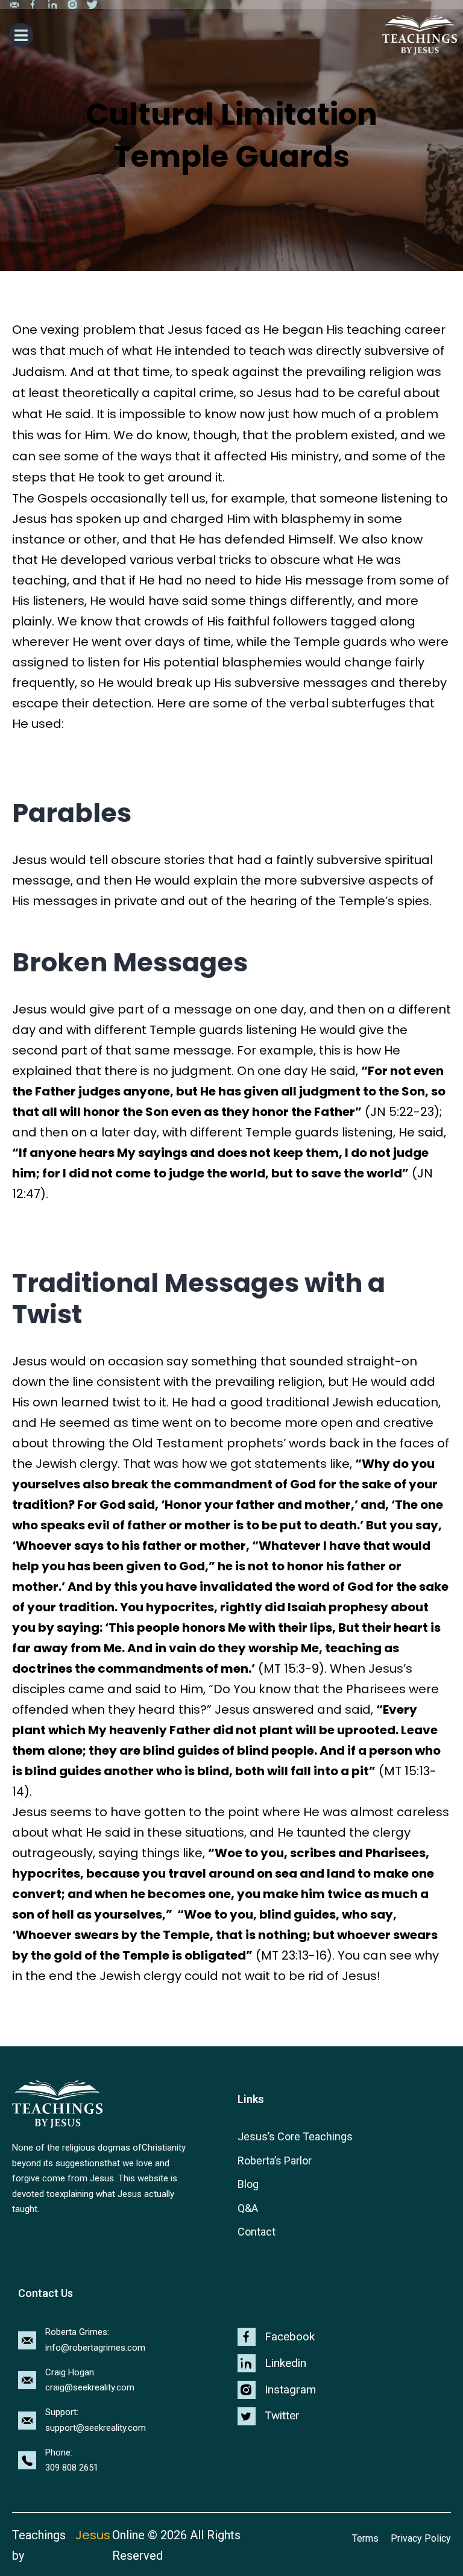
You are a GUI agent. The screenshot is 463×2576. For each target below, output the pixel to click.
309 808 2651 (72, 2468)
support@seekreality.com (96, 2428)
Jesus (93, 2535)
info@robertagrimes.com (95, 2348)
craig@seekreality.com (90, 2387)
